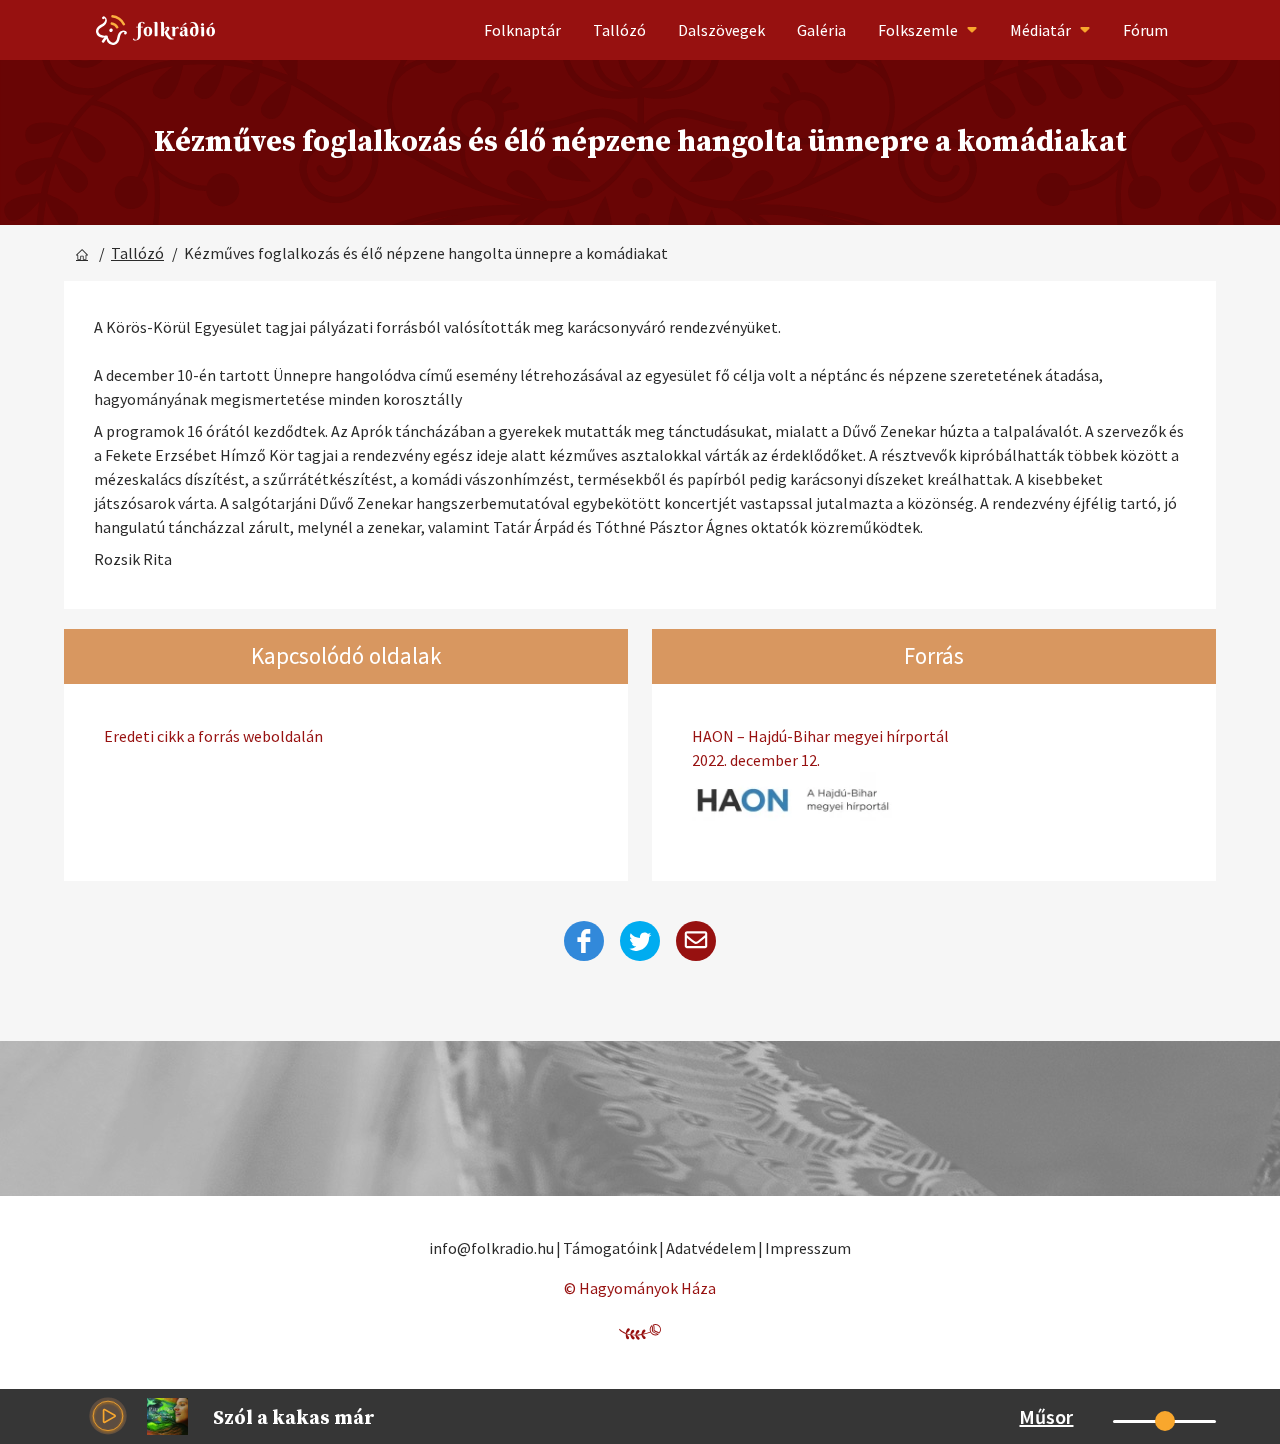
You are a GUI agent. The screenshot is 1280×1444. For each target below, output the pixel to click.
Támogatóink (610, 1248)
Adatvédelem (711, 1248)
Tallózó (619, 30)
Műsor (1046, 1416)
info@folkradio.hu (491, 1248)
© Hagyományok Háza (640, 1288)
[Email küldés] (696, 941)
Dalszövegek (721, 30)
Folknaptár (522, 30)
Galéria (821, 30)
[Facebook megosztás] (584, 941)
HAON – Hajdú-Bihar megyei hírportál (820, 748)
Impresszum (808, 1248)
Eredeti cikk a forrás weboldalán (213, 736)
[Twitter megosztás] (640, 941)
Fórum (1145, 30)
